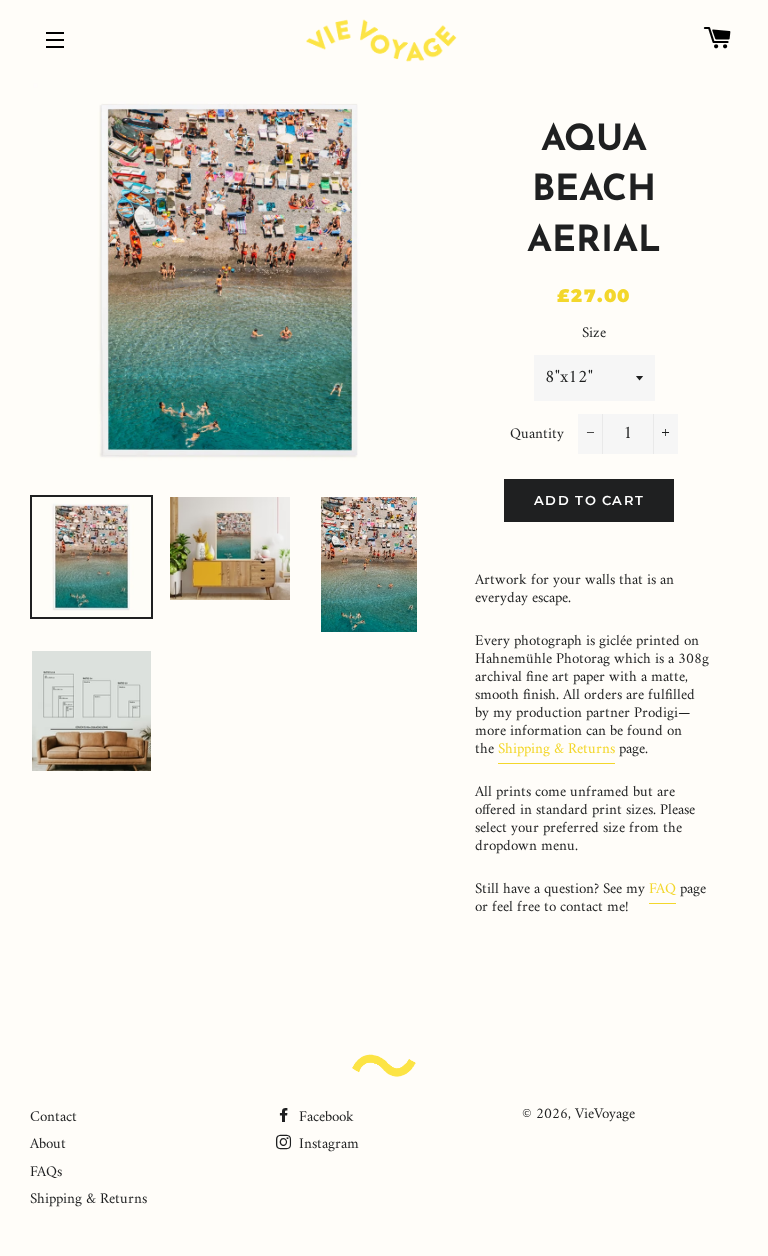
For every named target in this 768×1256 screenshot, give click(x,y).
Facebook (324, 1117)
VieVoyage (605, 1114)
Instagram (327, 1144)
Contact (53, 1117)
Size (594, 333)
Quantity (537, 434)
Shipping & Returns (556, 749)
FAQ (662, 889)
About (48, 1144)
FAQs (46, 1172)
